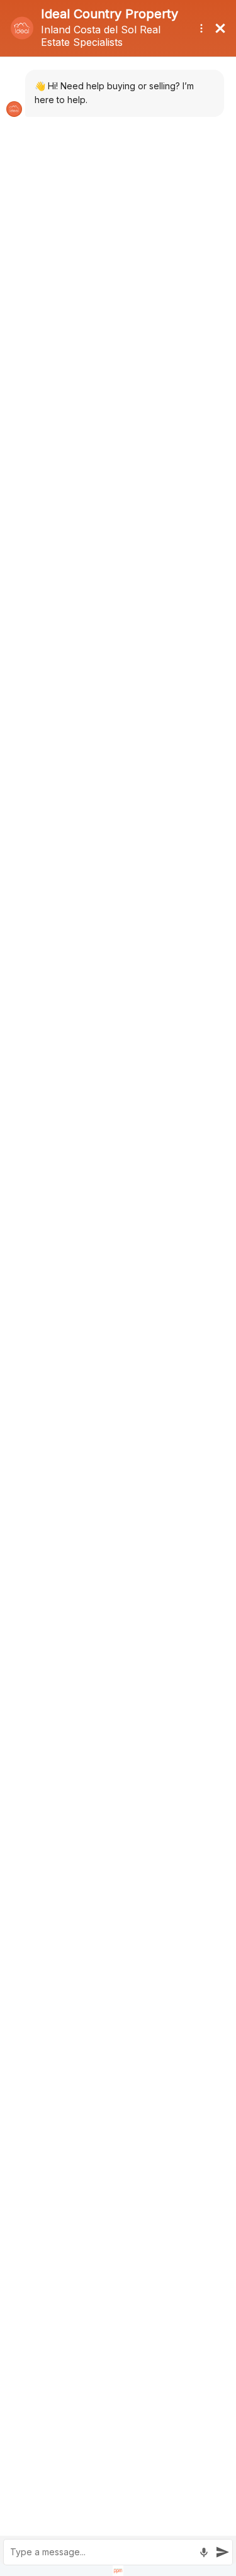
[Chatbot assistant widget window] (118, 1288)
